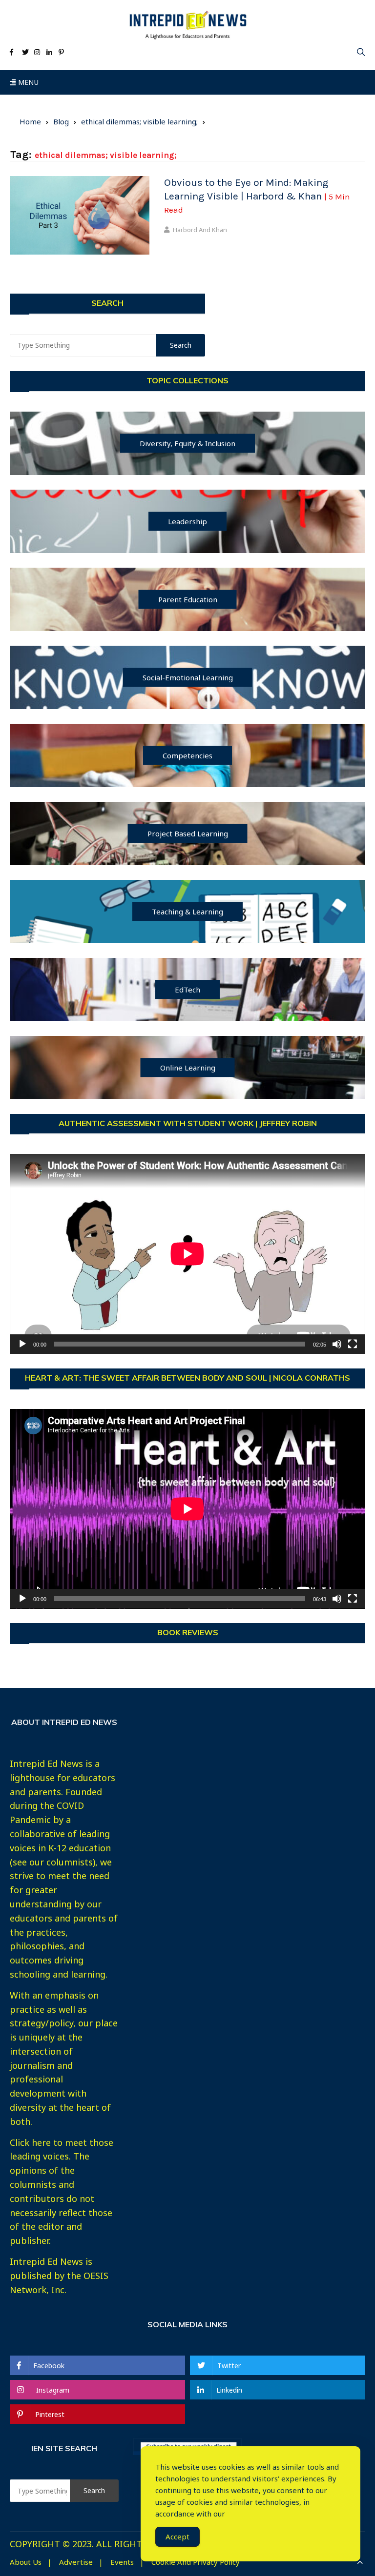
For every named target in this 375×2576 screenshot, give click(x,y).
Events (122, 2562)
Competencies (187, 755)
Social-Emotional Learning (188, 677)
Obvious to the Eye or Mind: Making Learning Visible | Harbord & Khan (257, 196)
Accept (177, 2536)
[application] (187, 1254)
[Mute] (337, 1344)
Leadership (187, 521)
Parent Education (188, 599)
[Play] (22, 1344)
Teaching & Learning (187, 911)
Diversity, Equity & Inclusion (187, 443)
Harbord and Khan (200, 230)
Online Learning (188, 1067)
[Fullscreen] (353, 1344)
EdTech (187, 989)
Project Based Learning (188, 833)
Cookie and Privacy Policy (196, 2562)
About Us (26, 2562)
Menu (27, 82)
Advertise (76, 2562)
